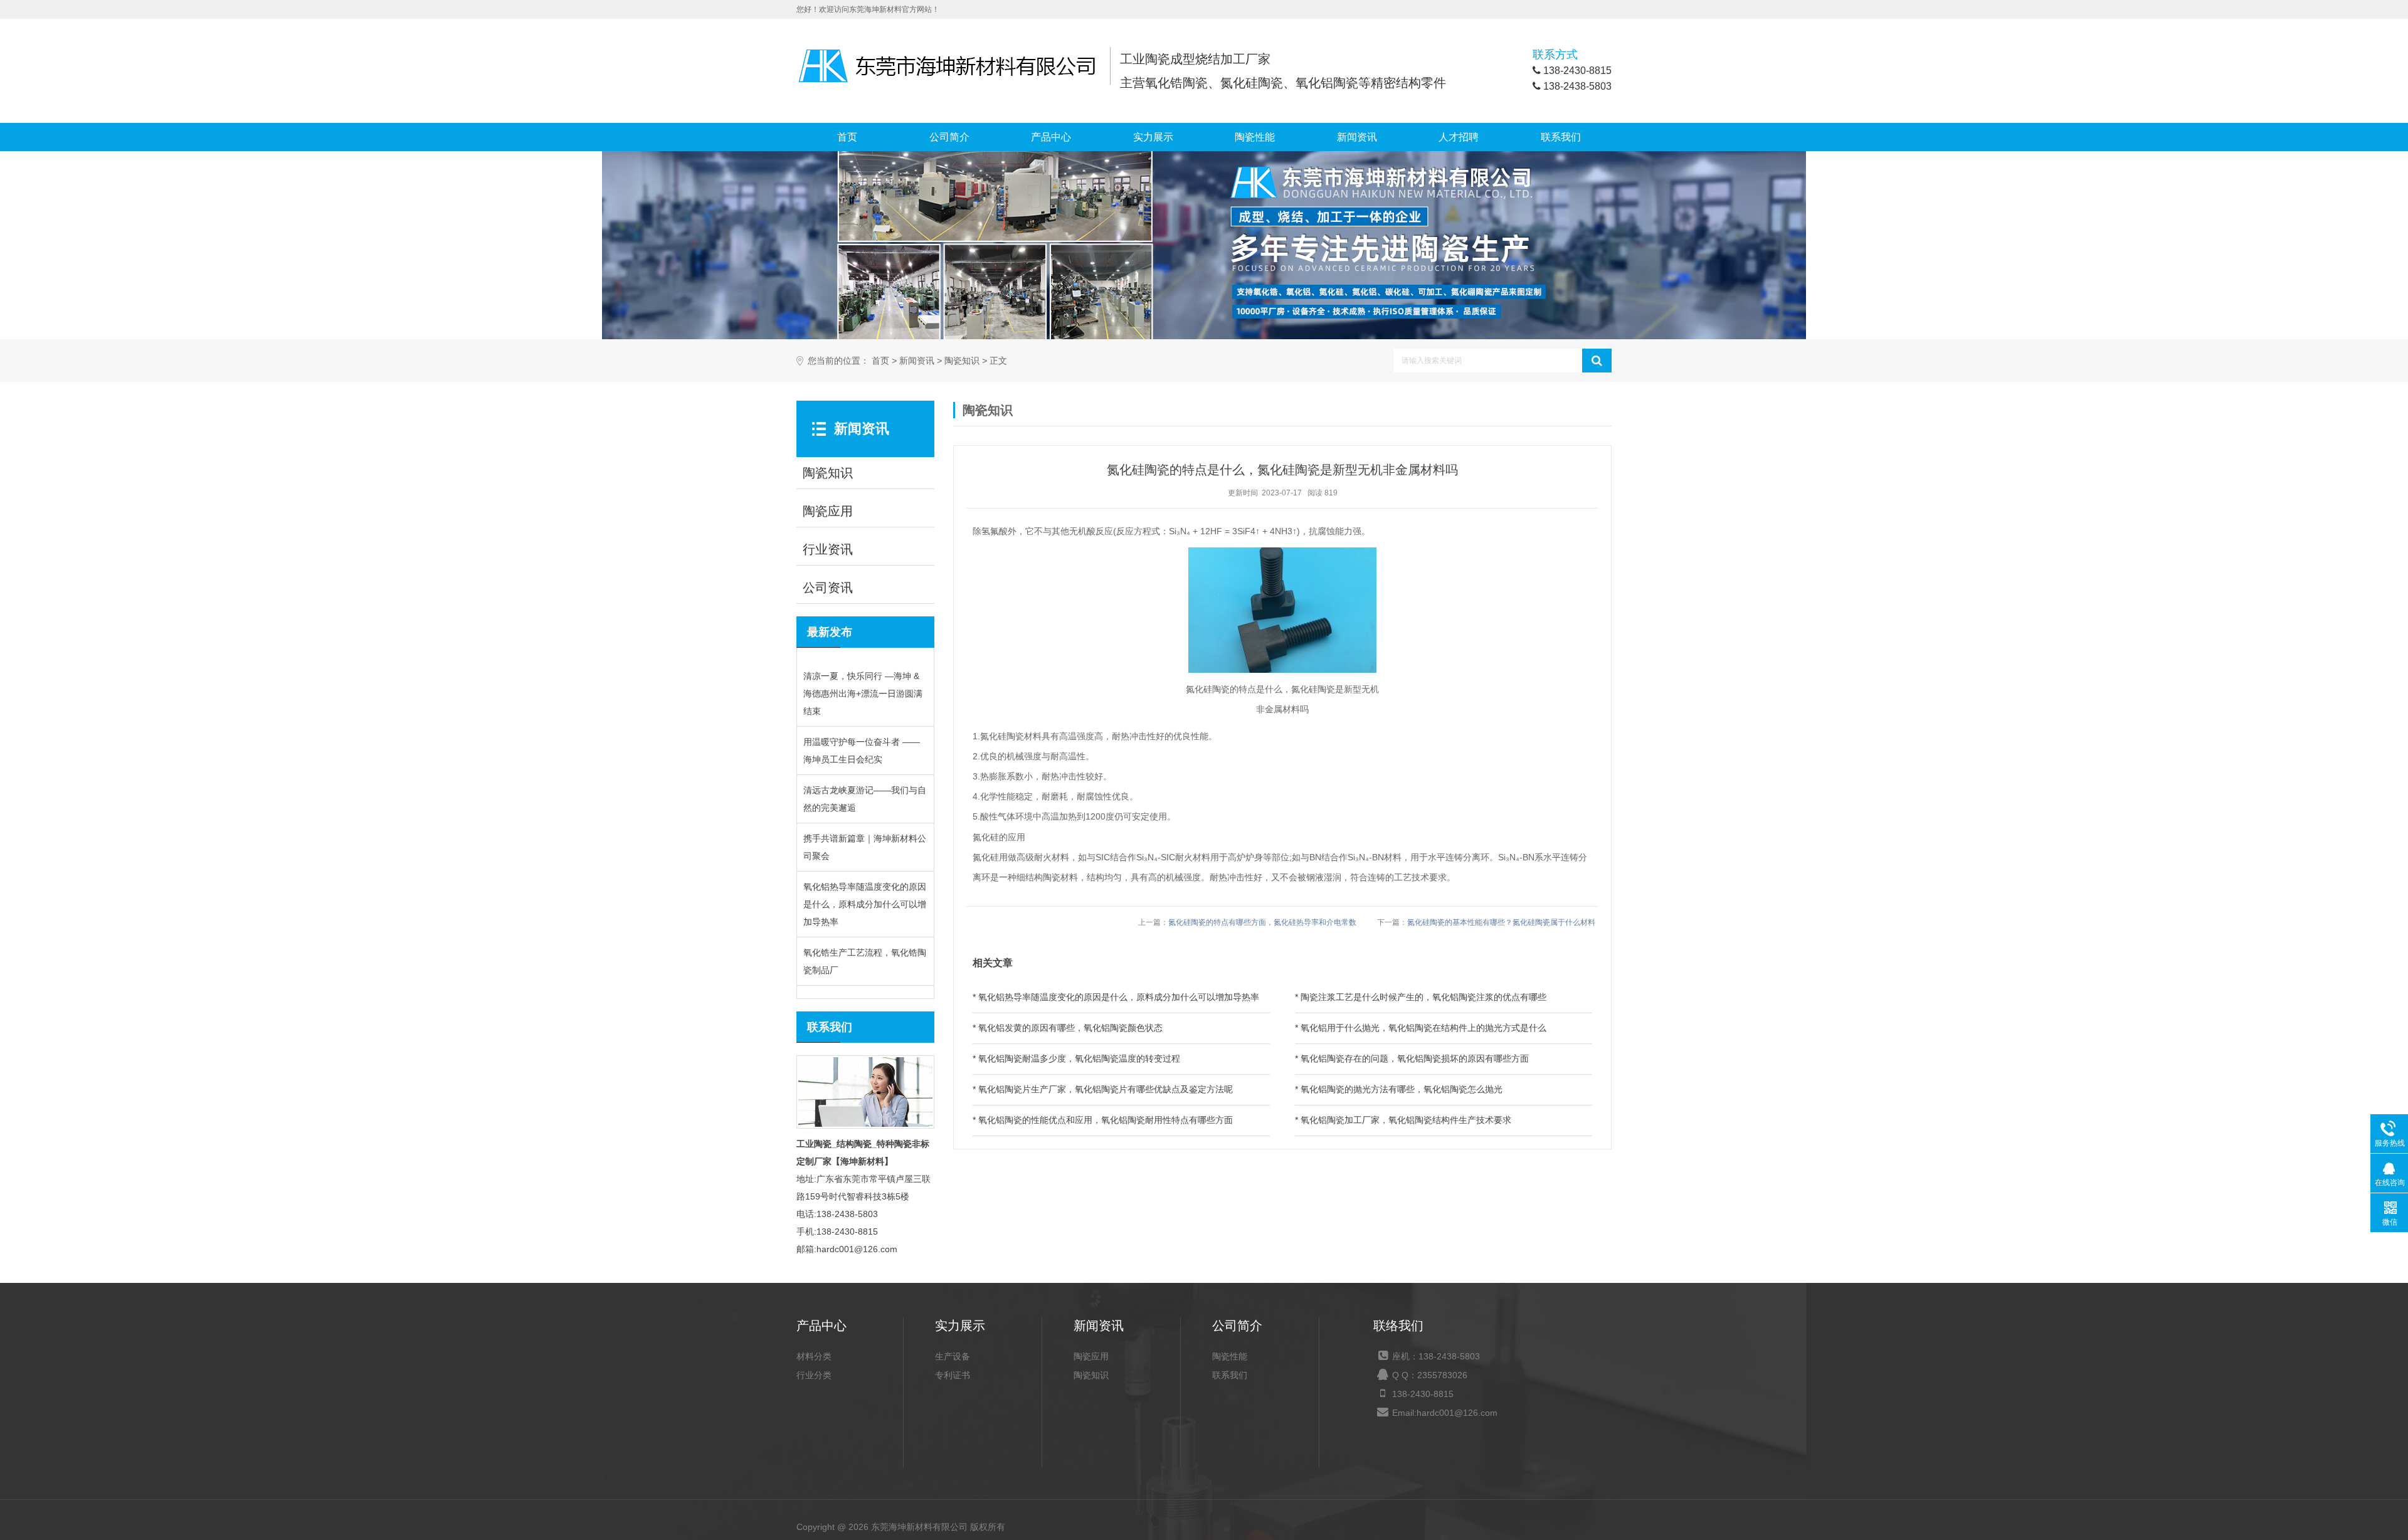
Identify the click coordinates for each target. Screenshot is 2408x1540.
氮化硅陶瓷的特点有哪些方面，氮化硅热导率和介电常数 (1262, 922)
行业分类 (814, 1375)
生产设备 (953, 1356)
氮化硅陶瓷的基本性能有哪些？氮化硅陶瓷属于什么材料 (1501, 922)
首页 (847, 137)
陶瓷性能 (1255, 137)
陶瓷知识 (962, 361)
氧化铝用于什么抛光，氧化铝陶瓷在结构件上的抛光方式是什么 (1423, 1028)
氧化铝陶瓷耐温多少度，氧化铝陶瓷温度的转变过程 (1079, 1058)
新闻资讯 (1357, 137)
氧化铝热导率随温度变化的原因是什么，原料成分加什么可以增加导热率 (865, 904)
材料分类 (814, 1356)
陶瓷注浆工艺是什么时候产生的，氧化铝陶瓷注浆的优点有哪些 (1423, 997)
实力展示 (1153, 137)
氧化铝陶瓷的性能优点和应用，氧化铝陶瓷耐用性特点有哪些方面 (1106, 1120)
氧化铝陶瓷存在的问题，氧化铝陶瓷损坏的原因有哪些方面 (1415, 1058)
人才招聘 (1459, 137)
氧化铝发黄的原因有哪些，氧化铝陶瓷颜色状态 (1070, 1028)
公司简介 (949, 137)
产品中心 (1051, 137)
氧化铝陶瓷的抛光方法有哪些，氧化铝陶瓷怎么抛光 (1402, 1089)
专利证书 (953, 1375)
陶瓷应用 (1091, 1356)
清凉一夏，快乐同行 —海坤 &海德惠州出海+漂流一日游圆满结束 (863, 694)
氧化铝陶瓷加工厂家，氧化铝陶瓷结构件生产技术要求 (1406, 1120)
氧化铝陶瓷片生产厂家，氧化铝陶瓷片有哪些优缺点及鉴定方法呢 (1106, 1089)
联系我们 (1561, 137)
